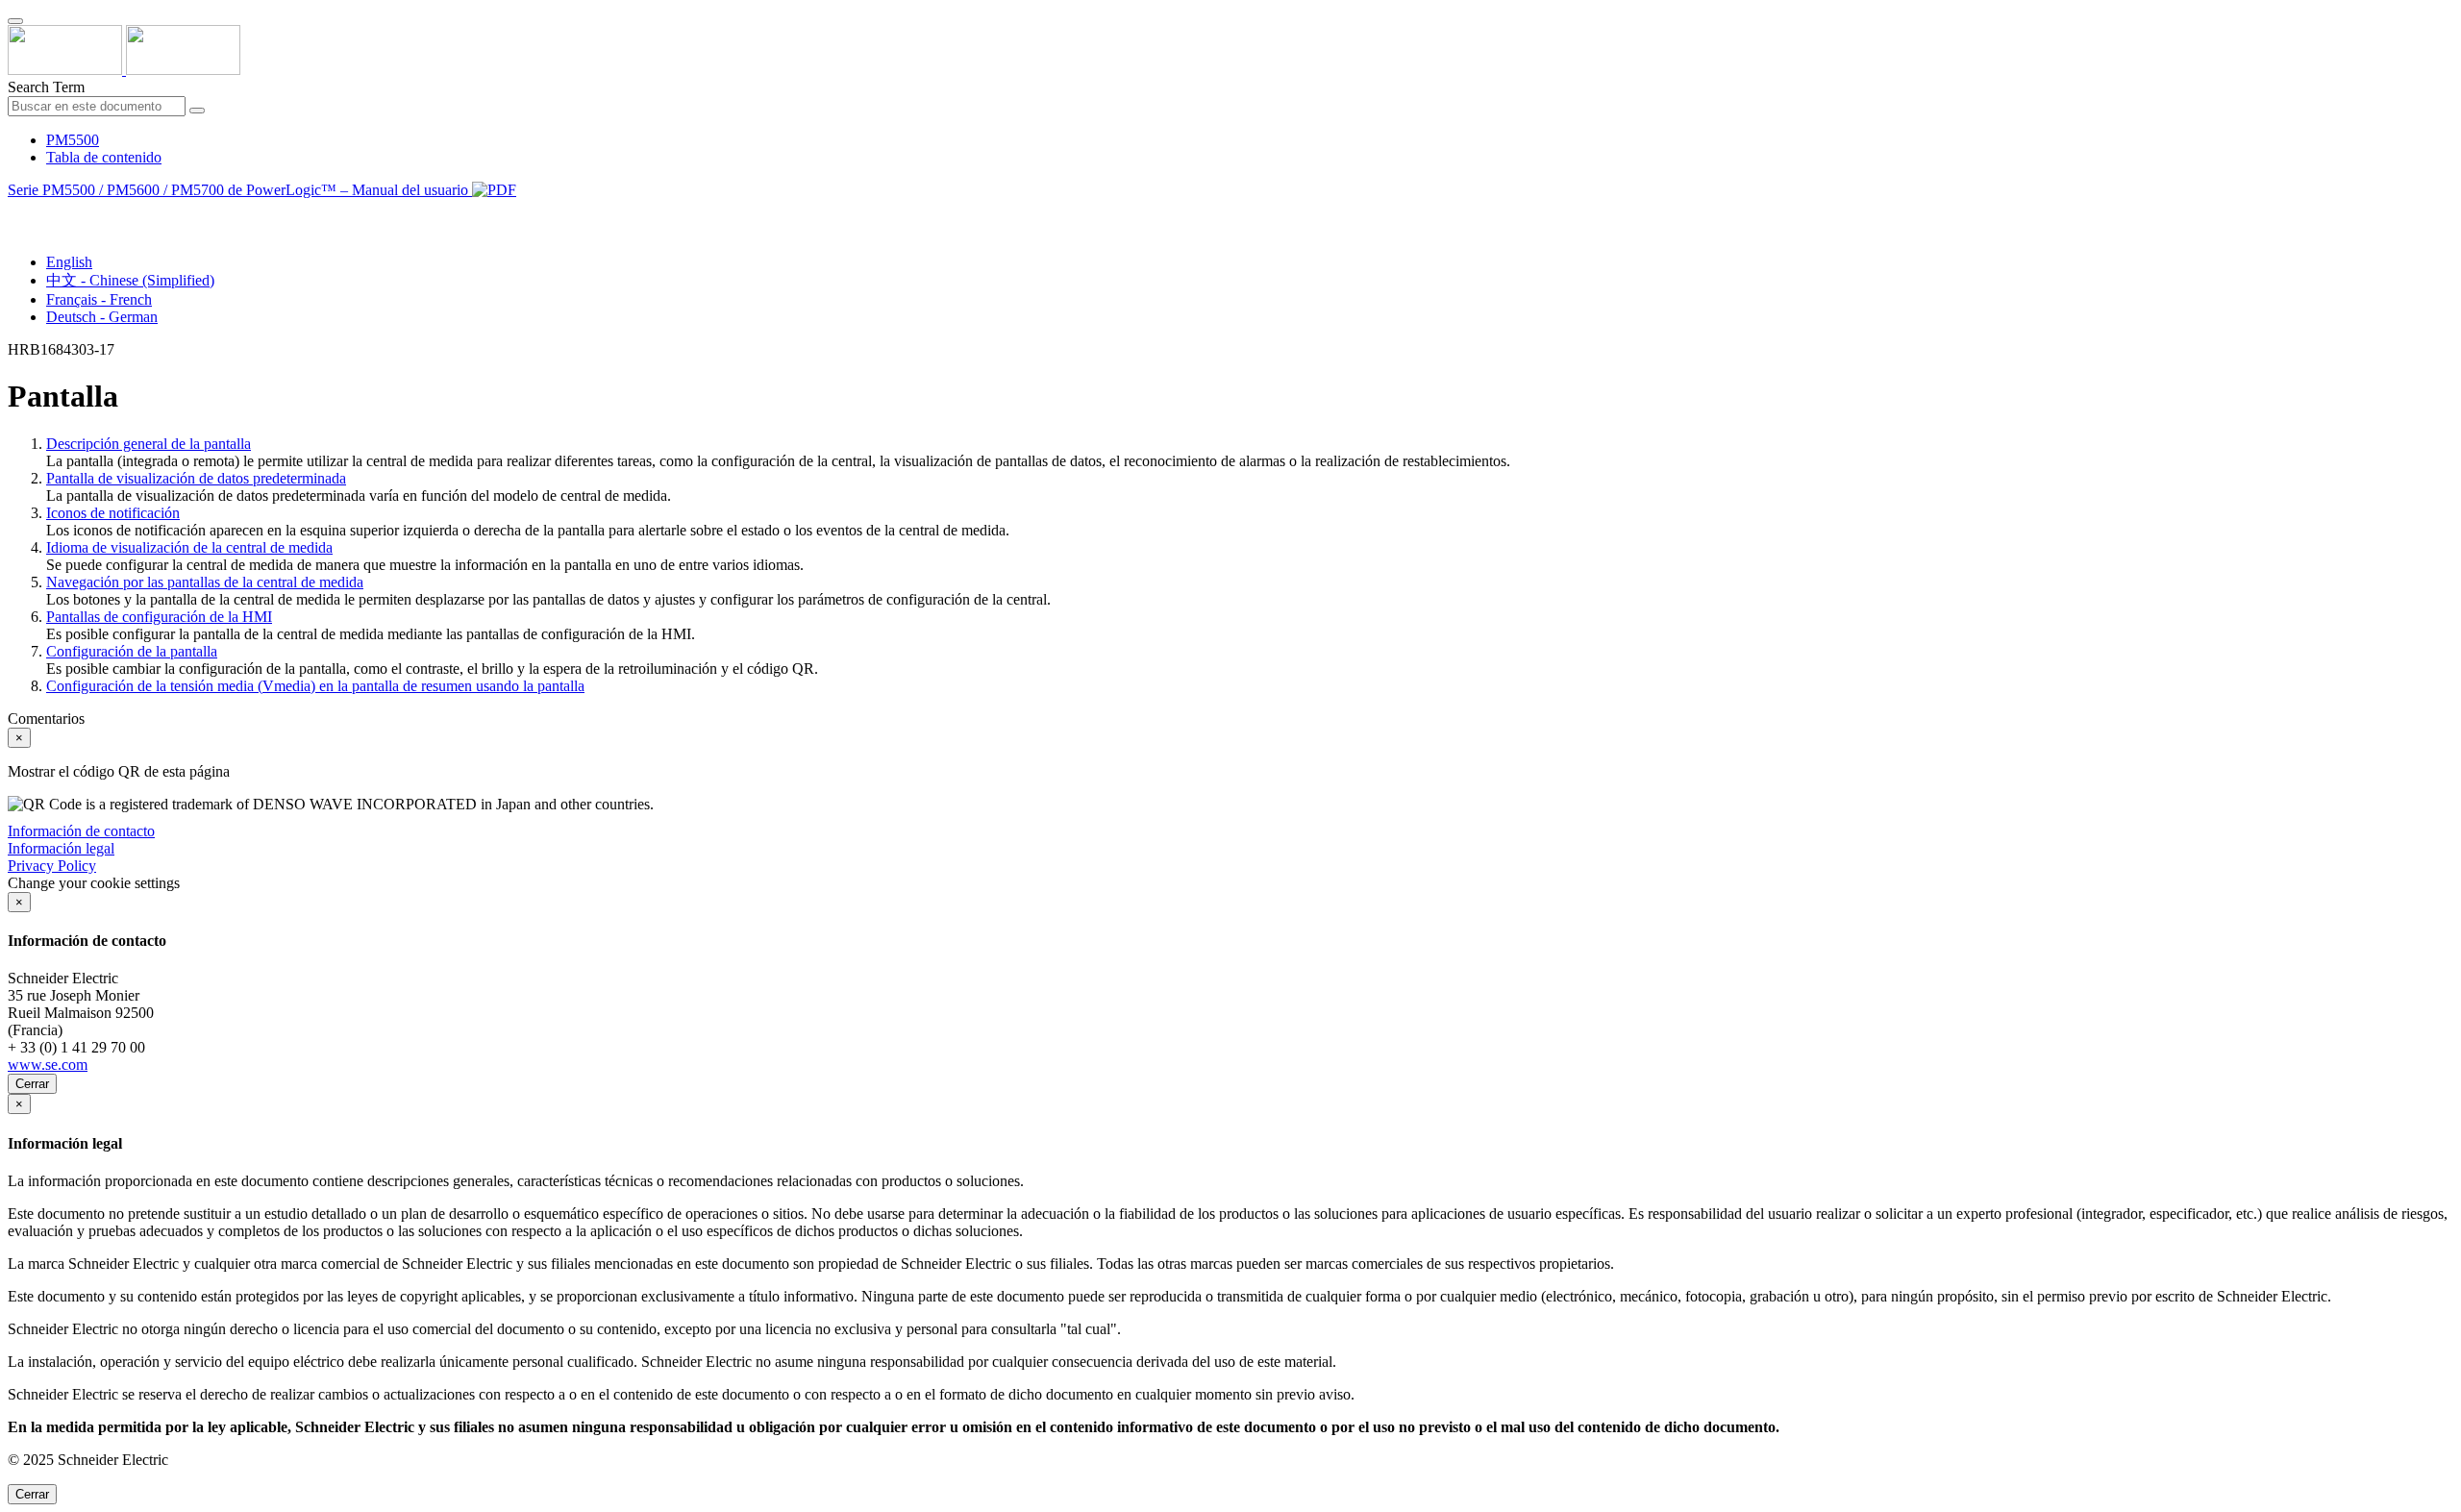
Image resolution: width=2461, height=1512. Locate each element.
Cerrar (32, 1084)
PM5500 (73, 140)
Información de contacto (81, 831)
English (69, 262)
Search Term (46, 87)
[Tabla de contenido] (15, 212)
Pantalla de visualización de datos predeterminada (196, 478)
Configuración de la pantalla (132, 651)
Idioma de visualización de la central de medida (189, 547)
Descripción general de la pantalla (149, 444)
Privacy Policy (52, 866)
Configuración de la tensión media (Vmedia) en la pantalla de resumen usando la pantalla (315, 686)
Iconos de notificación (113, 513)
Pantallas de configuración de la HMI (159, 617)
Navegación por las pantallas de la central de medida (205, 582)
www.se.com (48, 1065)
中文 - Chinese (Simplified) (130, 280)
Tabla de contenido (104, 157)
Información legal (61, 848)
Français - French (99, 299)
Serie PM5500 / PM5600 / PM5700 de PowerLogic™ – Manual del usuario (240, 190)
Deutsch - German (102, 317)
